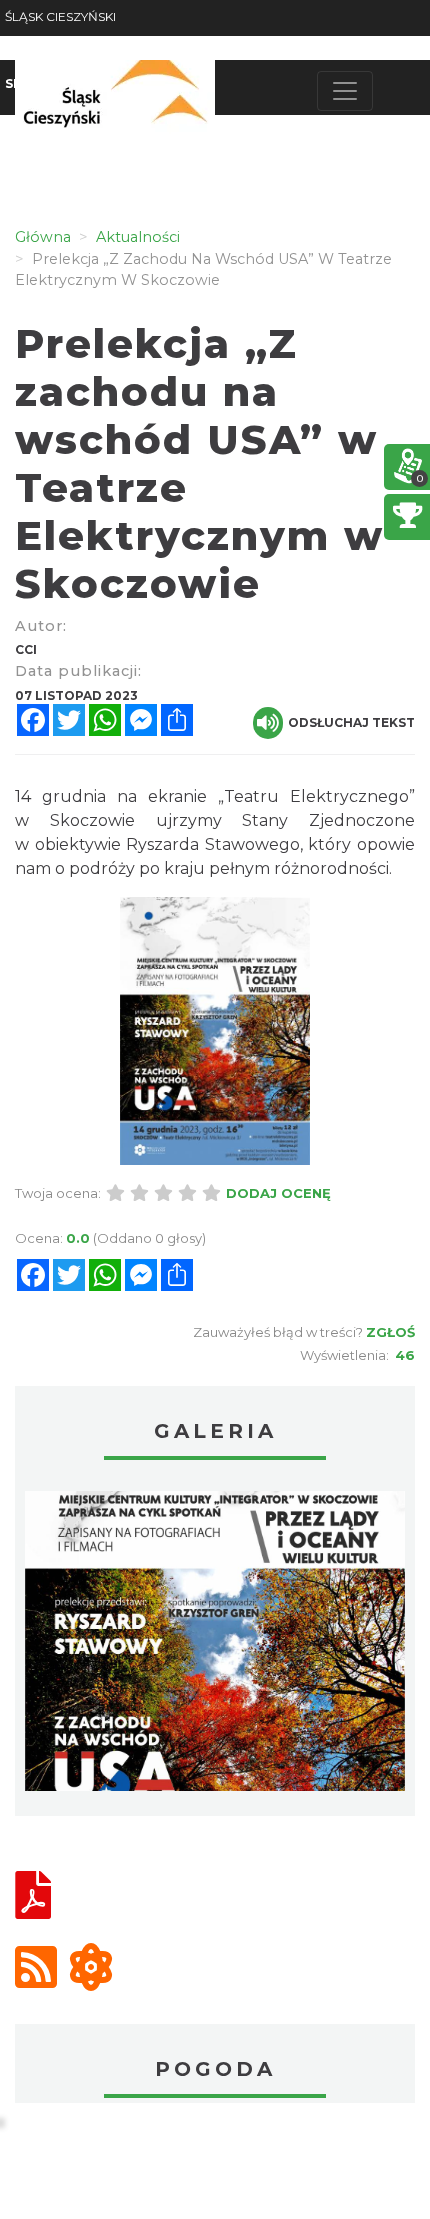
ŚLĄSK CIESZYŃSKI (60, 16)
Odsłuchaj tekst (351, 722)
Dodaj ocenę (278, 1193)
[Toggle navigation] (345, 91)
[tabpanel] (215, 1646)
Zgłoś (390, 1332)
